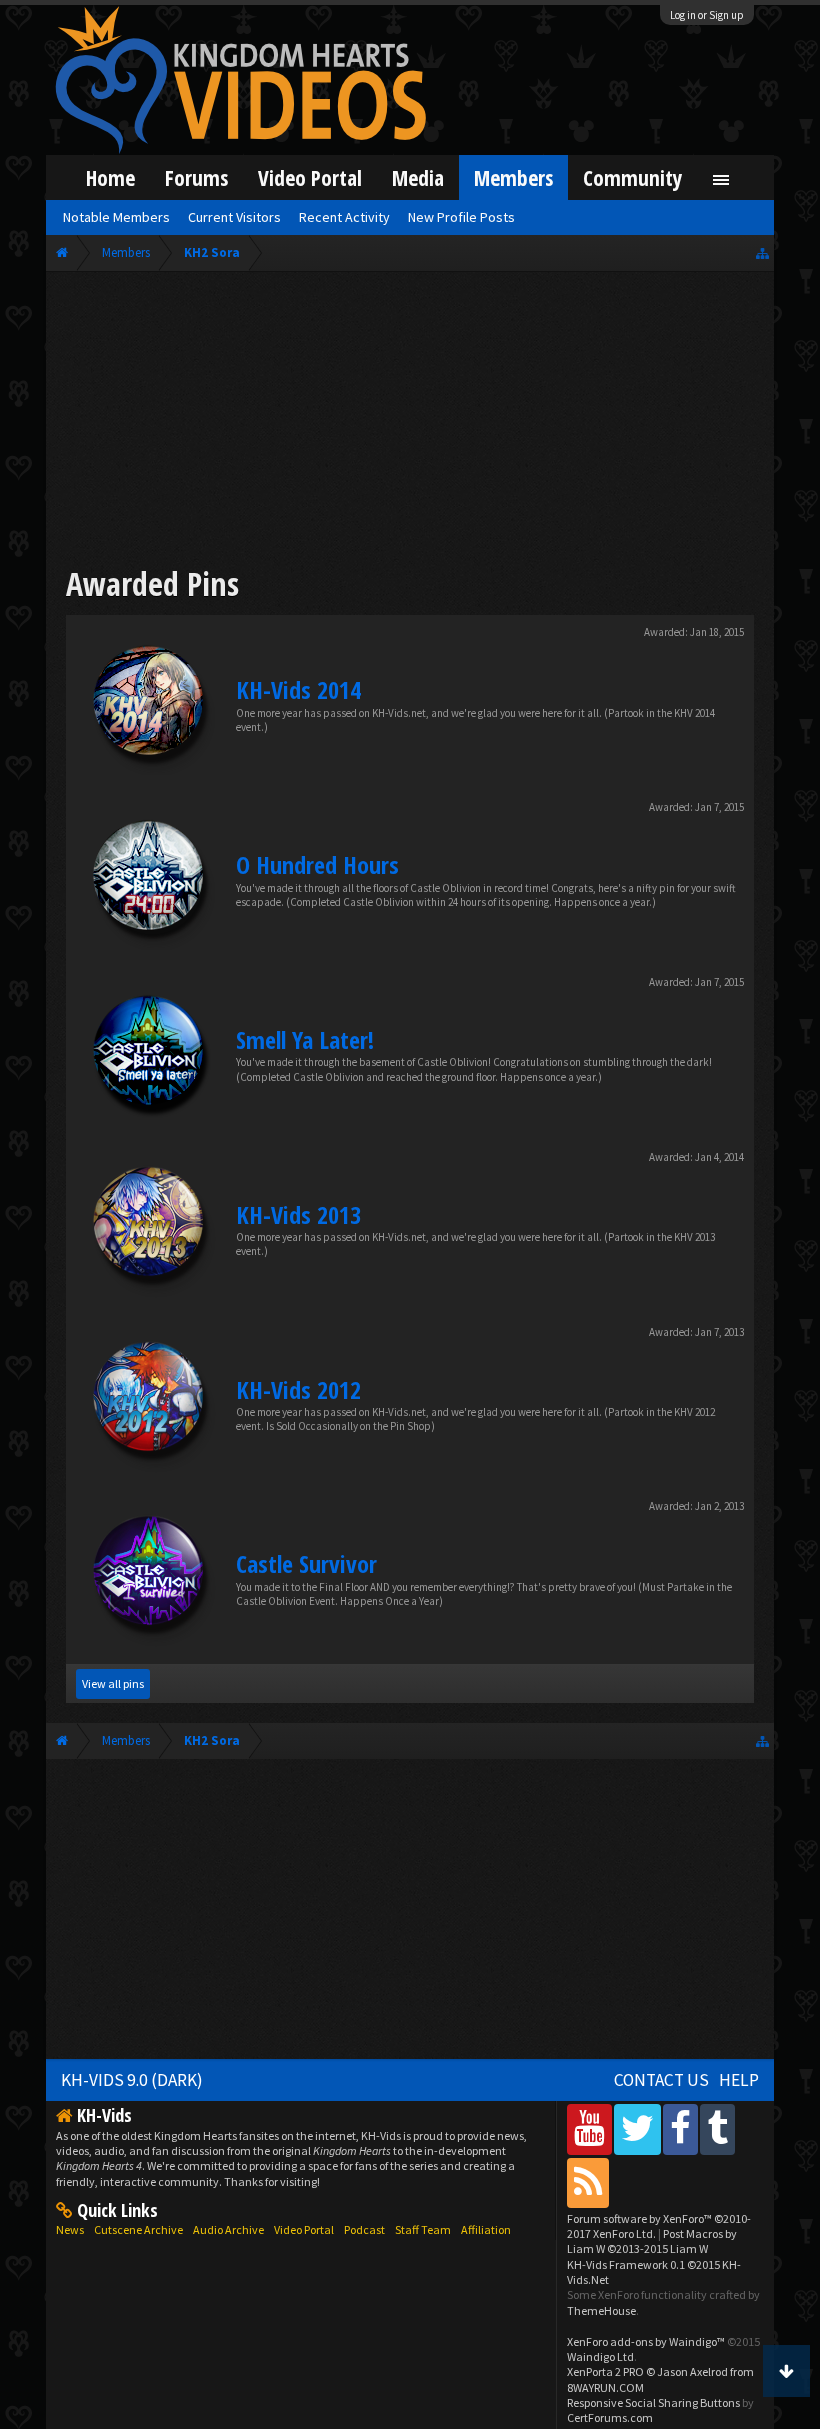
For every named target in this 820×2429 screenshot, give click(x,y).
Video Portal (310, 177)
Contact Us (661, 2080)
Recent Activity (344, 217)
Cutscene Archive (138, 2229)
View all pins (113, 1683)
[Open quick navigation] (762, 252)
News (70, 2229)
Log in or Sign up (707, 15)
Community (633, 177)
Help (739, 2080)
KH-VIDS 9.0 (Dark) (132, 2080)
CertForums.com (610, 2417)
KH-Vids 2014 (298, 689)
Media (418, 177)
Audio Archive (228, 2229)
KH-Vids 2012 (298, 1389)
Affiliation (486, 2229)
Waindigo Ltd (600, 2356)
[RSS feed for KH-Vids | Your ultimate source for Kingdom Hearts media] (588, 2182)
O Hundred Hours (317, 864)
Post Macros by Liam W (652, 2241)
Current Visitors (234, 217)
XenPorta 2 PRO (605, 2371)
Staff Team (423, 2229)
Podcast (364, 2229)
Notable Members (116, 217)
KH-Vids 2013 (298, 1214)
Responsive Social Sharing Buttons (653, 2402)
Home (110, 177)
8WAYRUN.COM (605, 2387)
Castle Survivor (306, 1563)
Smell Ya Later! (305, 1039)
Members (513, 177)
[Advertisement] (410, 422)
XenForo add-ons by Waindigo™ (646, 2341)
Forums (196, 177)
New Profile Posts (461, 217)
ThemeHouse (601, 2310)
